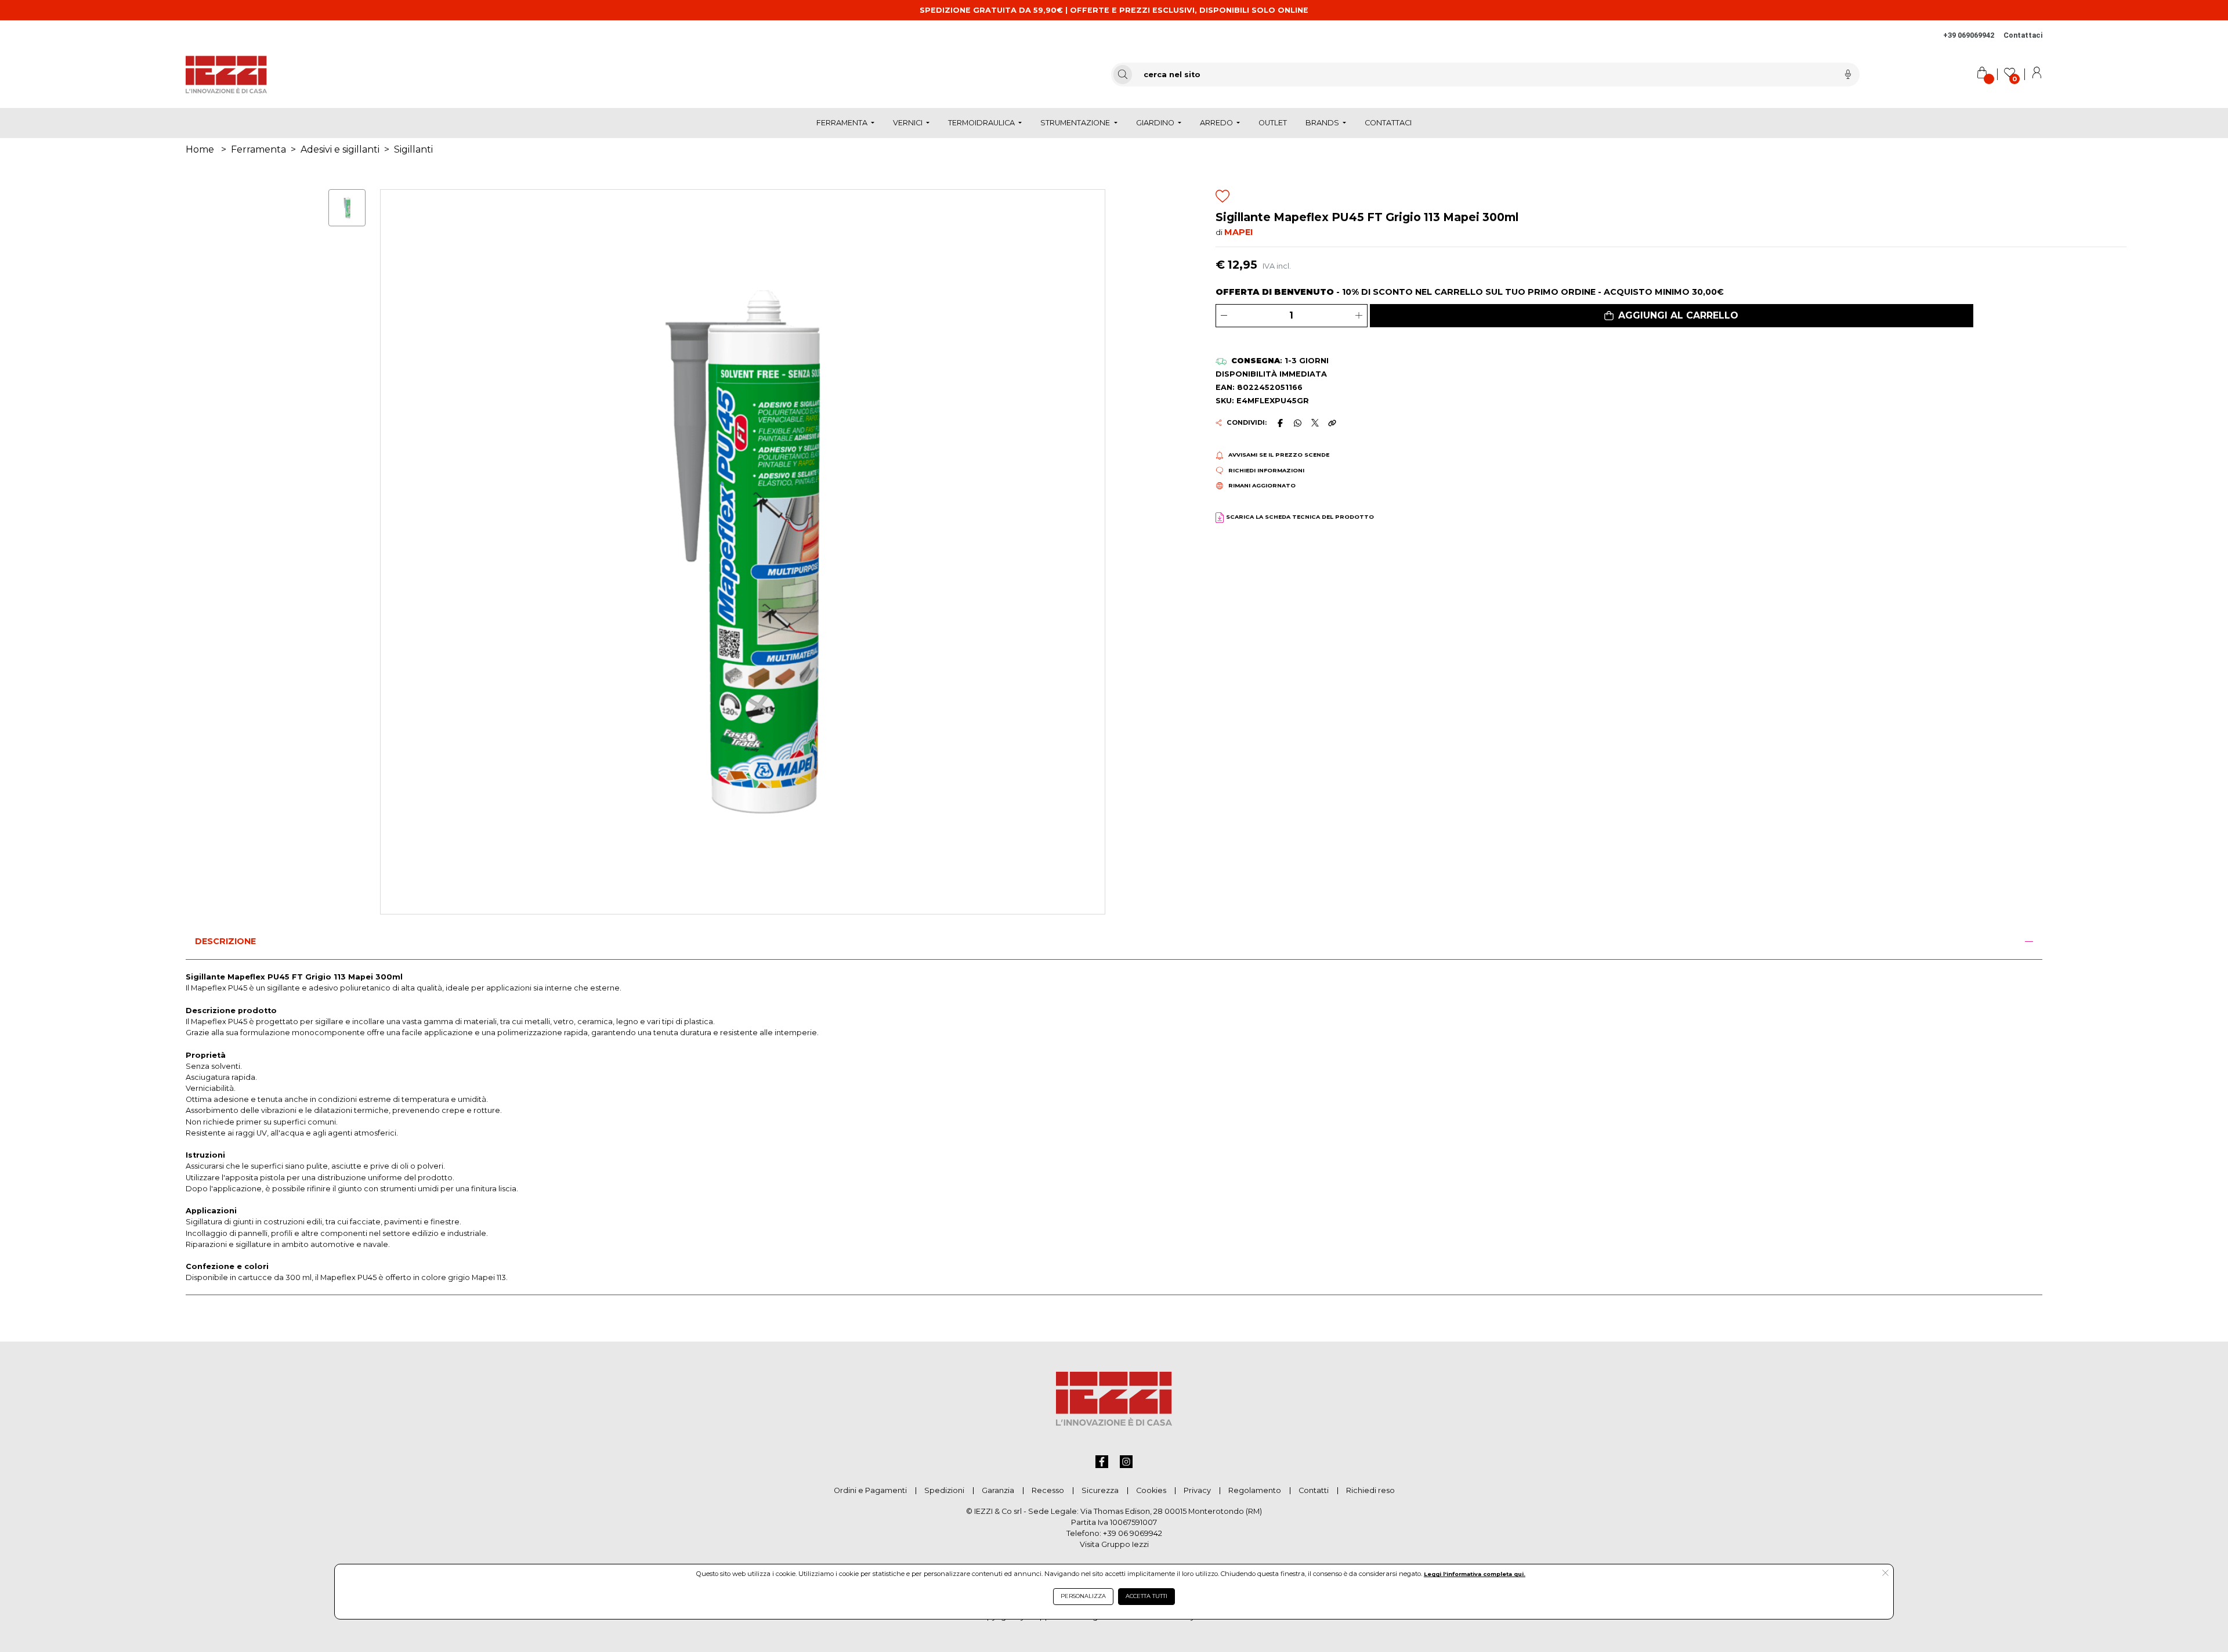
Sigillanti (413, 149)
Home (200, 149)
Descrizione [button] (225, 941)
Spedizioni (944, 1490)
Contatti (1314, 1490)
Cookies (1151, 1490)
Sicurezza (1100, 1490)
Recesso (1048, 1490)
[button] (1672, 316)
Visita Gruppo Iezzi (1114, 1544)
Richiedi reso (1370, 1490)
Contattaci (2023, 35)
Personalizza (1083, 1596)
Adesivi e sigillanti (340, 149)
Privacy (1197, 1490)
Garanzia (998, 1490)
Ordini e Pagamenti (870, 1490)
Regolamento (1255, 1490)
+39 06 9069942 (1133, 1533)
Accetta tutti (1146, 1596)
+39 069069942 (1969, 35)
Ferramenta (258, 149)
